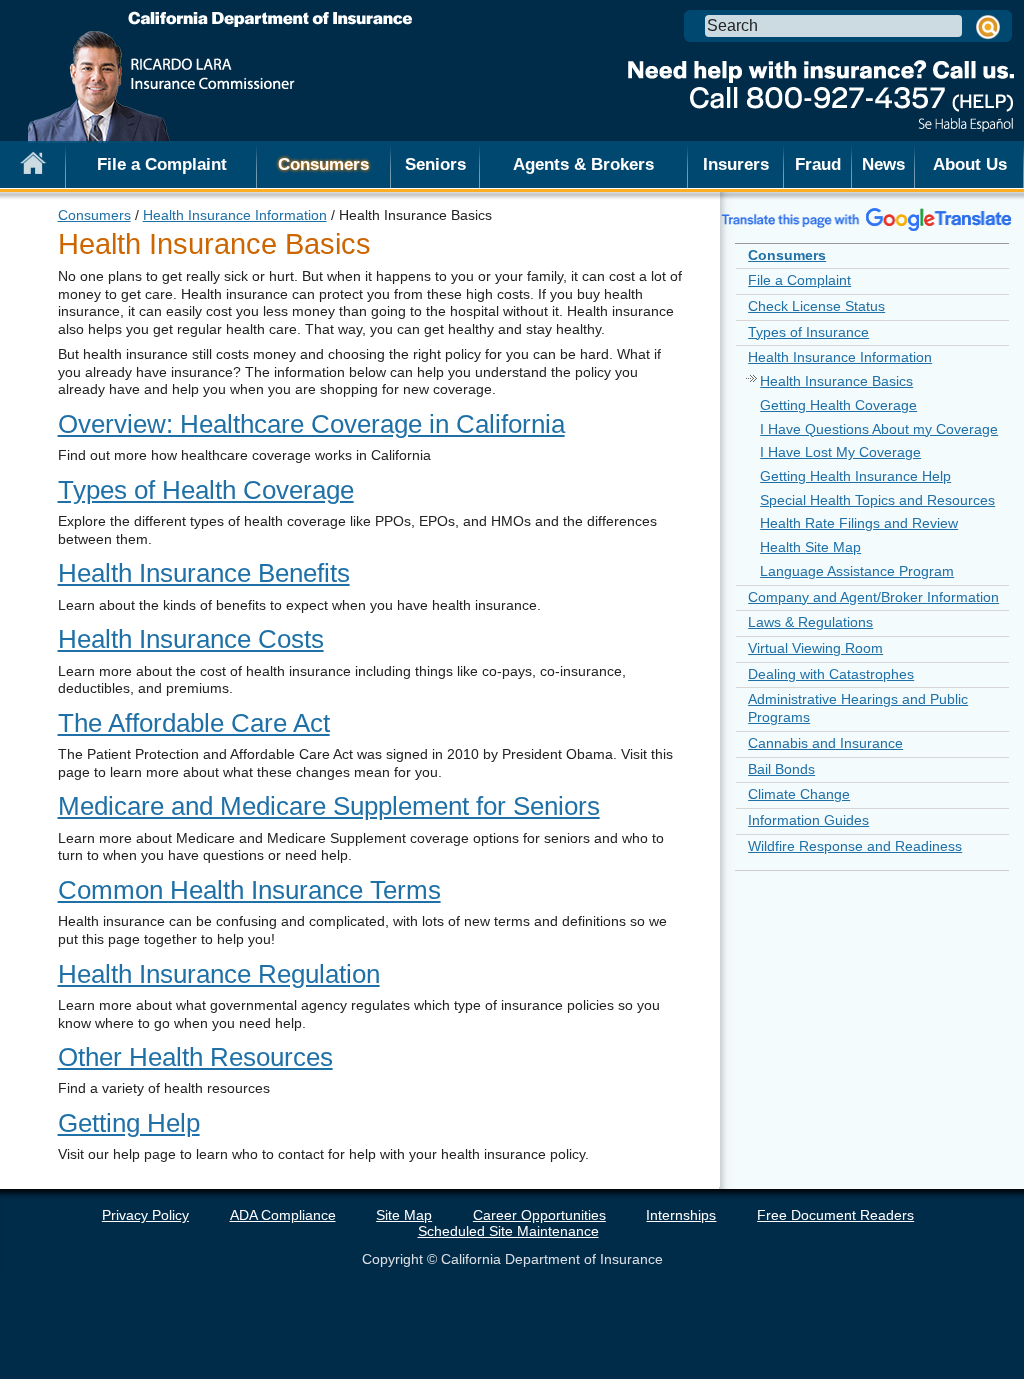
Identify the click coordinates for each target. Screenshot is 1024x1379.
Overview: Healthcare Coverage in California (311, 424)
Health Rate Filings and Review (859, 523)
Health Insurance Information (235, 215)
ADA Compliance (283, 1215)
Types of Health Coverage (206, 490)
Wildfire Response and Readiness (855, 846)
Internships (681, 1215)
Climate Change (799, 794)
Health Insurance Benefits (204, 573)
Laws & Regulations (810, 622)
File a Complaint (162, 164)
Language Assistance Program (857, 571)
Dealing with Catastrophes (831, 674)
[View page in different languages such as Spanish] (867, 219)
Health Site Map (810, 547)
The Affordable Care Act (194, 723)
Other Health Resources (195, 1057)
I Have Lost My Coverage (840, 452)
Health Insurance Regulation (219, 974)
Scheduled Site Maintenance (508, 1231)
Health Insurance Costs (191, 639)
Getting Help (129, 1123)
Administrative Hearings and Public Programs (858, 708)
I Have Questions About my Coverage (879, 429)
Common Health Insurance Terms (249, 890)
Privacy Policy (145, 1215)
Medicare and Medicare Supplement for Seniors (329, 806)
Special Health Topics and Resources (877, 500)
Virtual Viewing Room (815, 648)
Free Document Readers (835, 1215)
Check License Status (816, 306)
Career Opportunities (539, 1215)
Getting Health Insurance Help (855, 476)
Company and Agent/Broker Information (873, 597)
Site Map (404, 1215)
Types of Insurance (808, 332)
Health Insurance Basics (836, 381)
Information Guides (808, 820)
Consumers (94, 215)
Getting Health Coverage (838, 405)
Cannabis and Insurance (825, 743)
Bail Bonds (781, 769)
